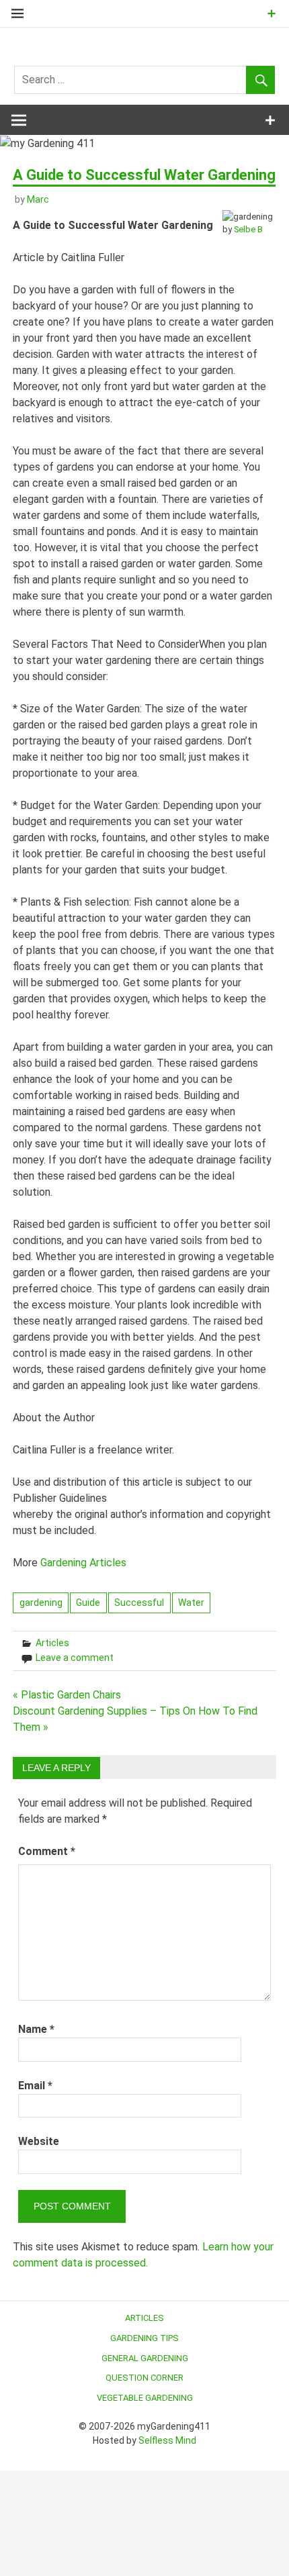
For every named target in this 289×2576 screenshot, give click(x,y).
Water (191, 1603)
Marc (38, 199)
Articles (52, 1643)
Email (35, 2086)
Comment (47, 1851)
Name (36, 2029)
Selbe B (248, 229)
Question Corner (144, 2378)
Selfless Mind (167, 2440)
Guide (88, 1603)
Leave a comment (75, 1658)
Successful (139, 1603)
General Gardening (145, 2358)
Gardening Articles (83, 1563)
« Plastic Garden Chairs (67, 1695)
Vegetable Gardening (145, 2398)
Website (39, 2141)
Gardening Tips (144, 2338)
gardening (41, 1603)
